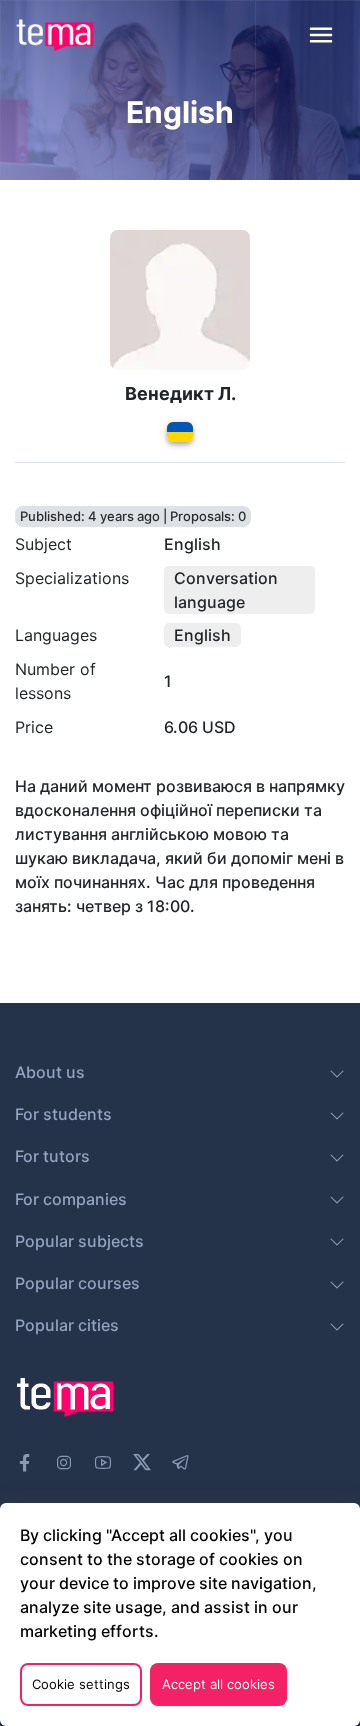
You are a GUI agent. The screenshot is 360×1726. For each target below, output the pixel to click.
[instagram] (64, 1463)
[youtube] (103, 1463)
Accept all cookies (218, 1684)
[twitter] (142, 1460)
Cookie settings (81, 1684)
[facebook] (25, 1463)
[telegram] (181, 1463)
